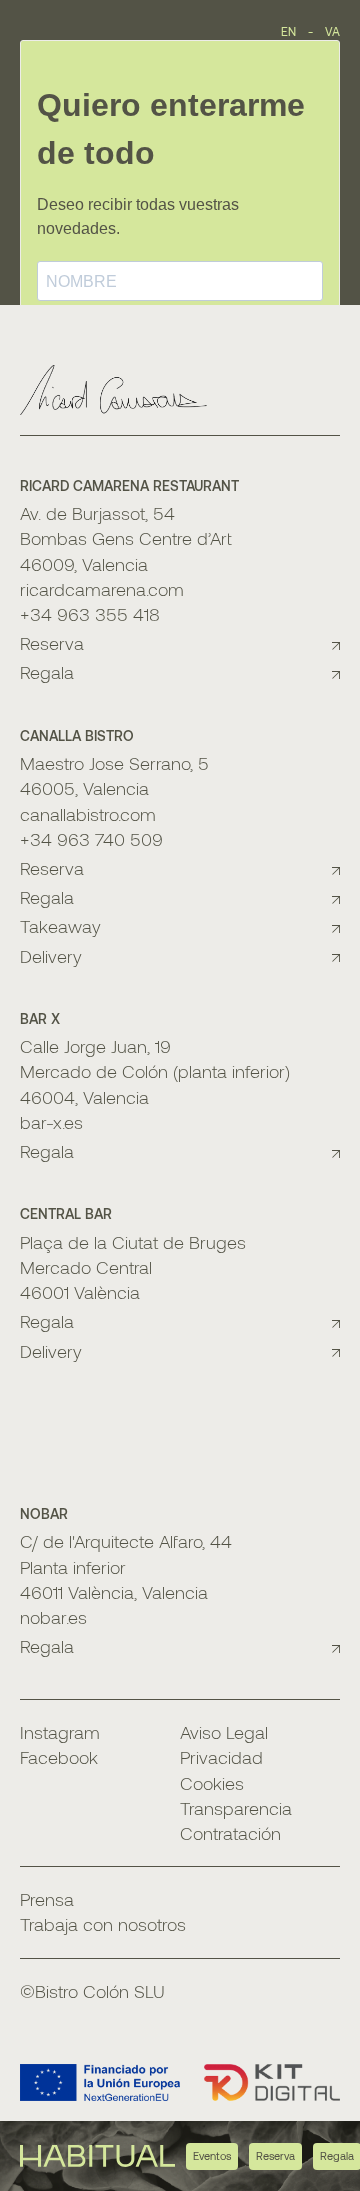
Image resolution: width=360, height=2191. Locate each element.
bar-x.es (51, 1122)
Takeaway (60, 926)
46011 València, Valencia (114, 1592)
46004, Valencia (84, 1097)
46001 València (80, 1292)
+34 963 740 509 (91, 839)
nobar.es (53, 1617)
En (288, 31)
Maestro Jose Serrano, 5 (114, 763)
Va (332, 31)
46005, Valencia (84, 788)
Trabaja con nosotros (103, 1924)
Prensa (47, 1899)
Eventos (212, 2155)
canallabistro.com (88, 814)
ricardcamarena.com (102, 589)
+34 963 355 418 (90, 614)
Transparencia (236, 1808)
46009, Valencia (84, 564)
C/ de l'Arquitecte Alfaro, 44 (126, 1541)
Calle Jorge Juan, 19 (95, 1046)
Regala (47, 672)
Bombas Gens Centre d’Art (126, 538)
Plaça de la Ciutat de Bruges (133, 1242)
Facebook (59, 1757)
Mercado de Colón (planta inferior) (155, 1071)
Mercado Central (86, 1267)
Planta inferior (73, 1567)
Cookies (212, 1783)
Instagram (60, 1732)
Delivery (51, 956)
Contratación (230, 1833)
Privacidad (221, 1757)
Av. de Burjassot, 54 (97, 513)
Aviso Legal (224, 1732)
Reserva (275, 2155)
